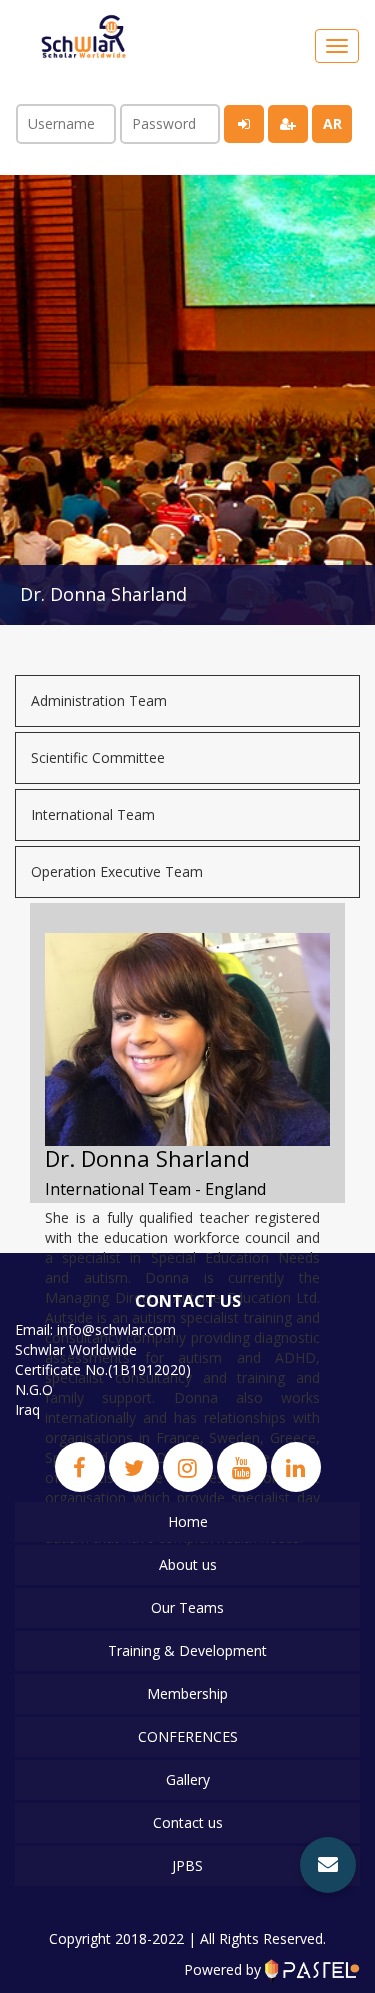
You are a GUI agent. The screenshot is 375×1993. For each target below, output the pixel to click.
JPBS (187, 1865)
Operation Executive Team (117, 871)
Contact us (188, 1822)
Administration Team (99, 700)
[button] (328, 1865)
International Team (93, 814)
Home (188, 1521)
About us (188, 1564)
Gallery (188, 1779)
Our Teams (187, 1607)
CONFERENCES (188, 1736)
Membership (187, 1693)
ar (332, 123)
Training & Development (187, 1650)
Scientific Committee (98, 757)
